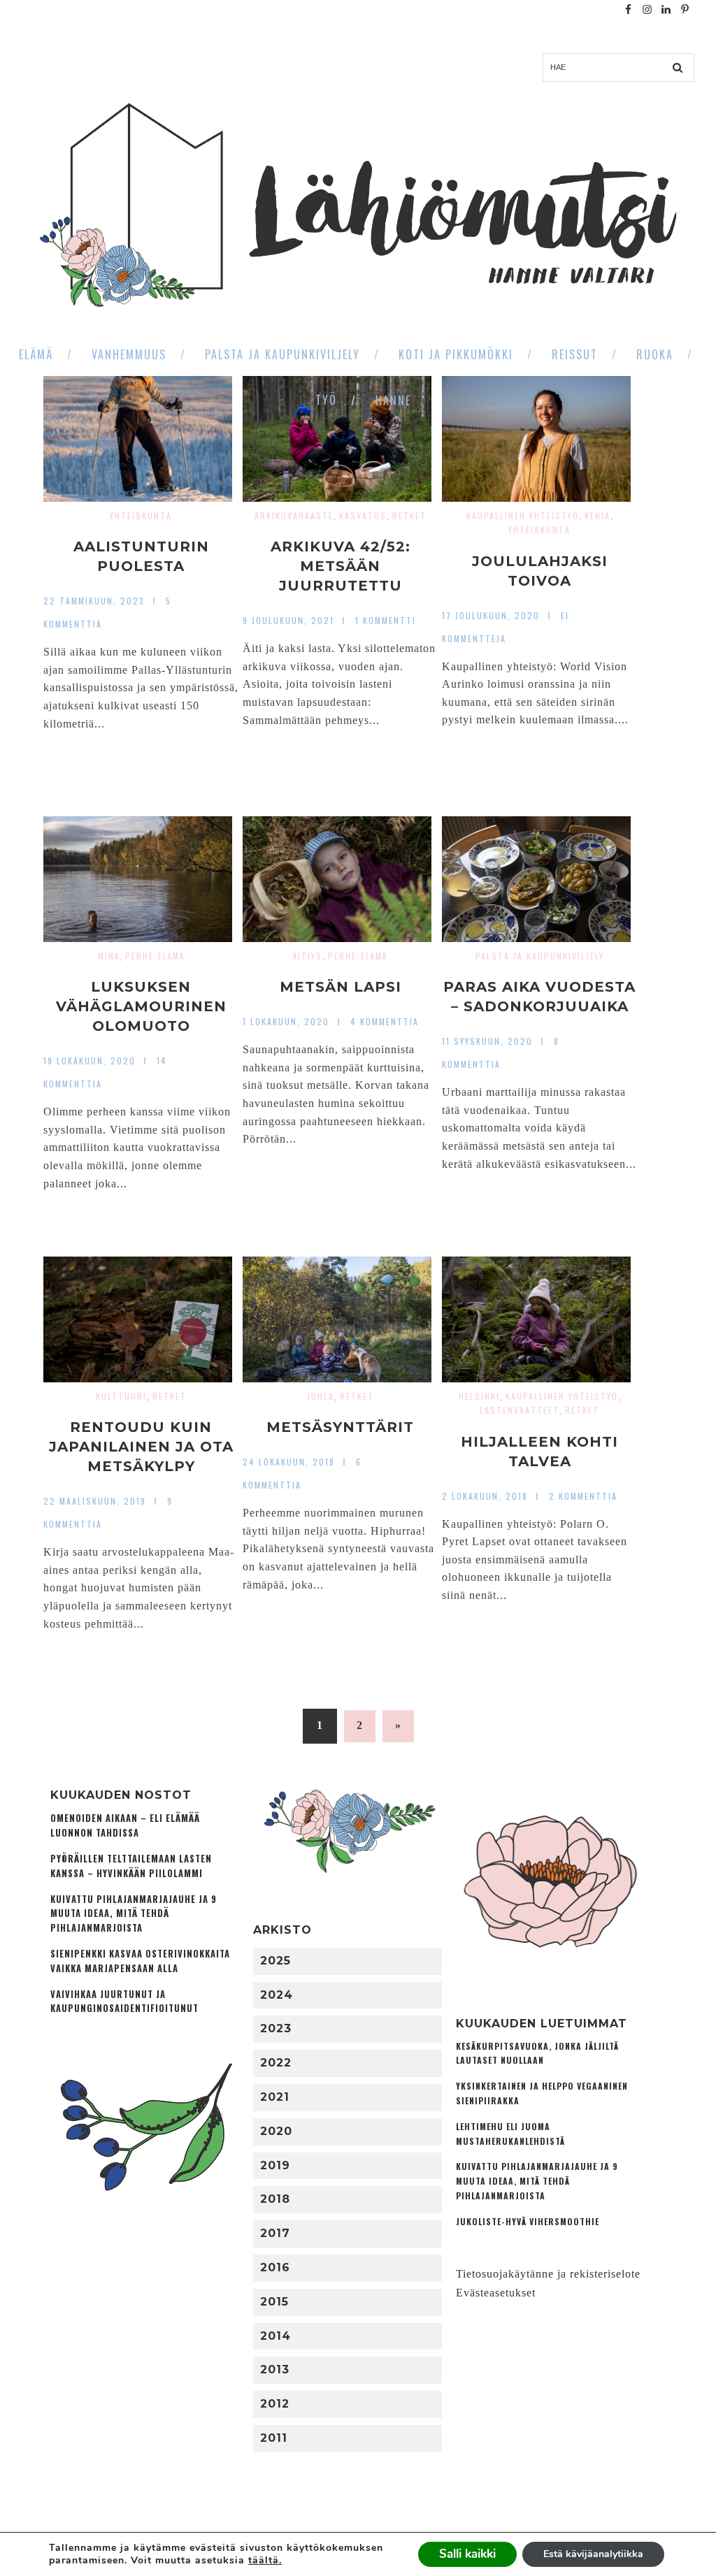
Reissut (575, 354)
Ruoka (655, 354)
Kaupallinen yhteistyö (523, 515)
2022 (276, 2063)
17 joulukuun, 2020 (491, 615)
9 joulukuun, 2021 (288, 620)
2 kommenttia (583, 1496)
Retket (409, 515)
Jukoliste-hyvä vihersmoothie (528, 2221)
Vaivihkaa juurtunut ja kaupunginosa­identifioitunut (124, 2002)
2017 (275, 2233)
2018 (275, 2199)
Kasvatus (363, 515)
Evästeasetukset (496, 2293)
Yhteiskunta (141, 515)
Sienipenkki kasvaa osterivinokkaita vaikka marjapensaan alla (140, 1961)
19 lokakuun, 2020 (89, 1061)
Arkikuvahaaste (294, 515)
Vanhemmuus (129, 354)
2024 (277, 1995)
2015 (274, 2302)
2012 (275, 2404)
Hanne (393, 400)
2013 (275, 2369)
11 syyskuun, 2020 (487, 1041)
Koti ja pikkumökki (456, 354)
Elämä (36, 354)
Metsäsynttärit (340, 1427)
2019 (275, 2165)
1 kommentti (386, 620)
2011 (274, 2438)
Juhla (321, 1396)
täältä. (265, 2560)
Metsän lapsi (341, 987)
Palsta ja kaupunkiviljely (282, 354)
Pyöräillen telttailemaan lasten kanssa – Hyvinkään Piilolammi (131, 1866)
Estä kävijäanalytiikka (593, 2554)
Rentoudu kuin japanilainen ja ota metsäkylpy (141, 1447)
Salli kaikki (467, 2554)
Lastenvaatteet (520, 1410)
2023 (276, 2028)
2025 (275, 1961)
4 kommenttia (385, 1021)
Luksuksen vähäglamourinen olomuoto (141, 1006)
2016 (275, 2267)
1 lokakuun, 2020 (286, 1021)
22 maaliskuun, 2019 (95, 1501)
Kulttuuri (121, 1396)
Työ (326, 400)
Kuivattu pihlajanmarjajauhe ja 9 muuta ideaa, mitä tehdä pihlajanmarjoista (134, 1914)
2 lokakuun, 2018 (485, 1496)
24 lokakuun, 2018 (289, 1462)
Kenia (597, 515)
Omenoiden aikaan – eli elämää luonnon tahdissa (125, 1825)
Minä (109, 956)
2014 (275, 2336)
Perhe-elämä (155, 956)
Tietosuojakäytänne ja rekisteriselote (548, 2274)
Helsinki (479, 1396)
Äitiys (308, 956)
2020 (276, 2131)
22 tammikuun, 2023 (94, 601)
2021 (275, 2097)
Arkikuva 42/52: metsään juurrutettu (341, 566)
